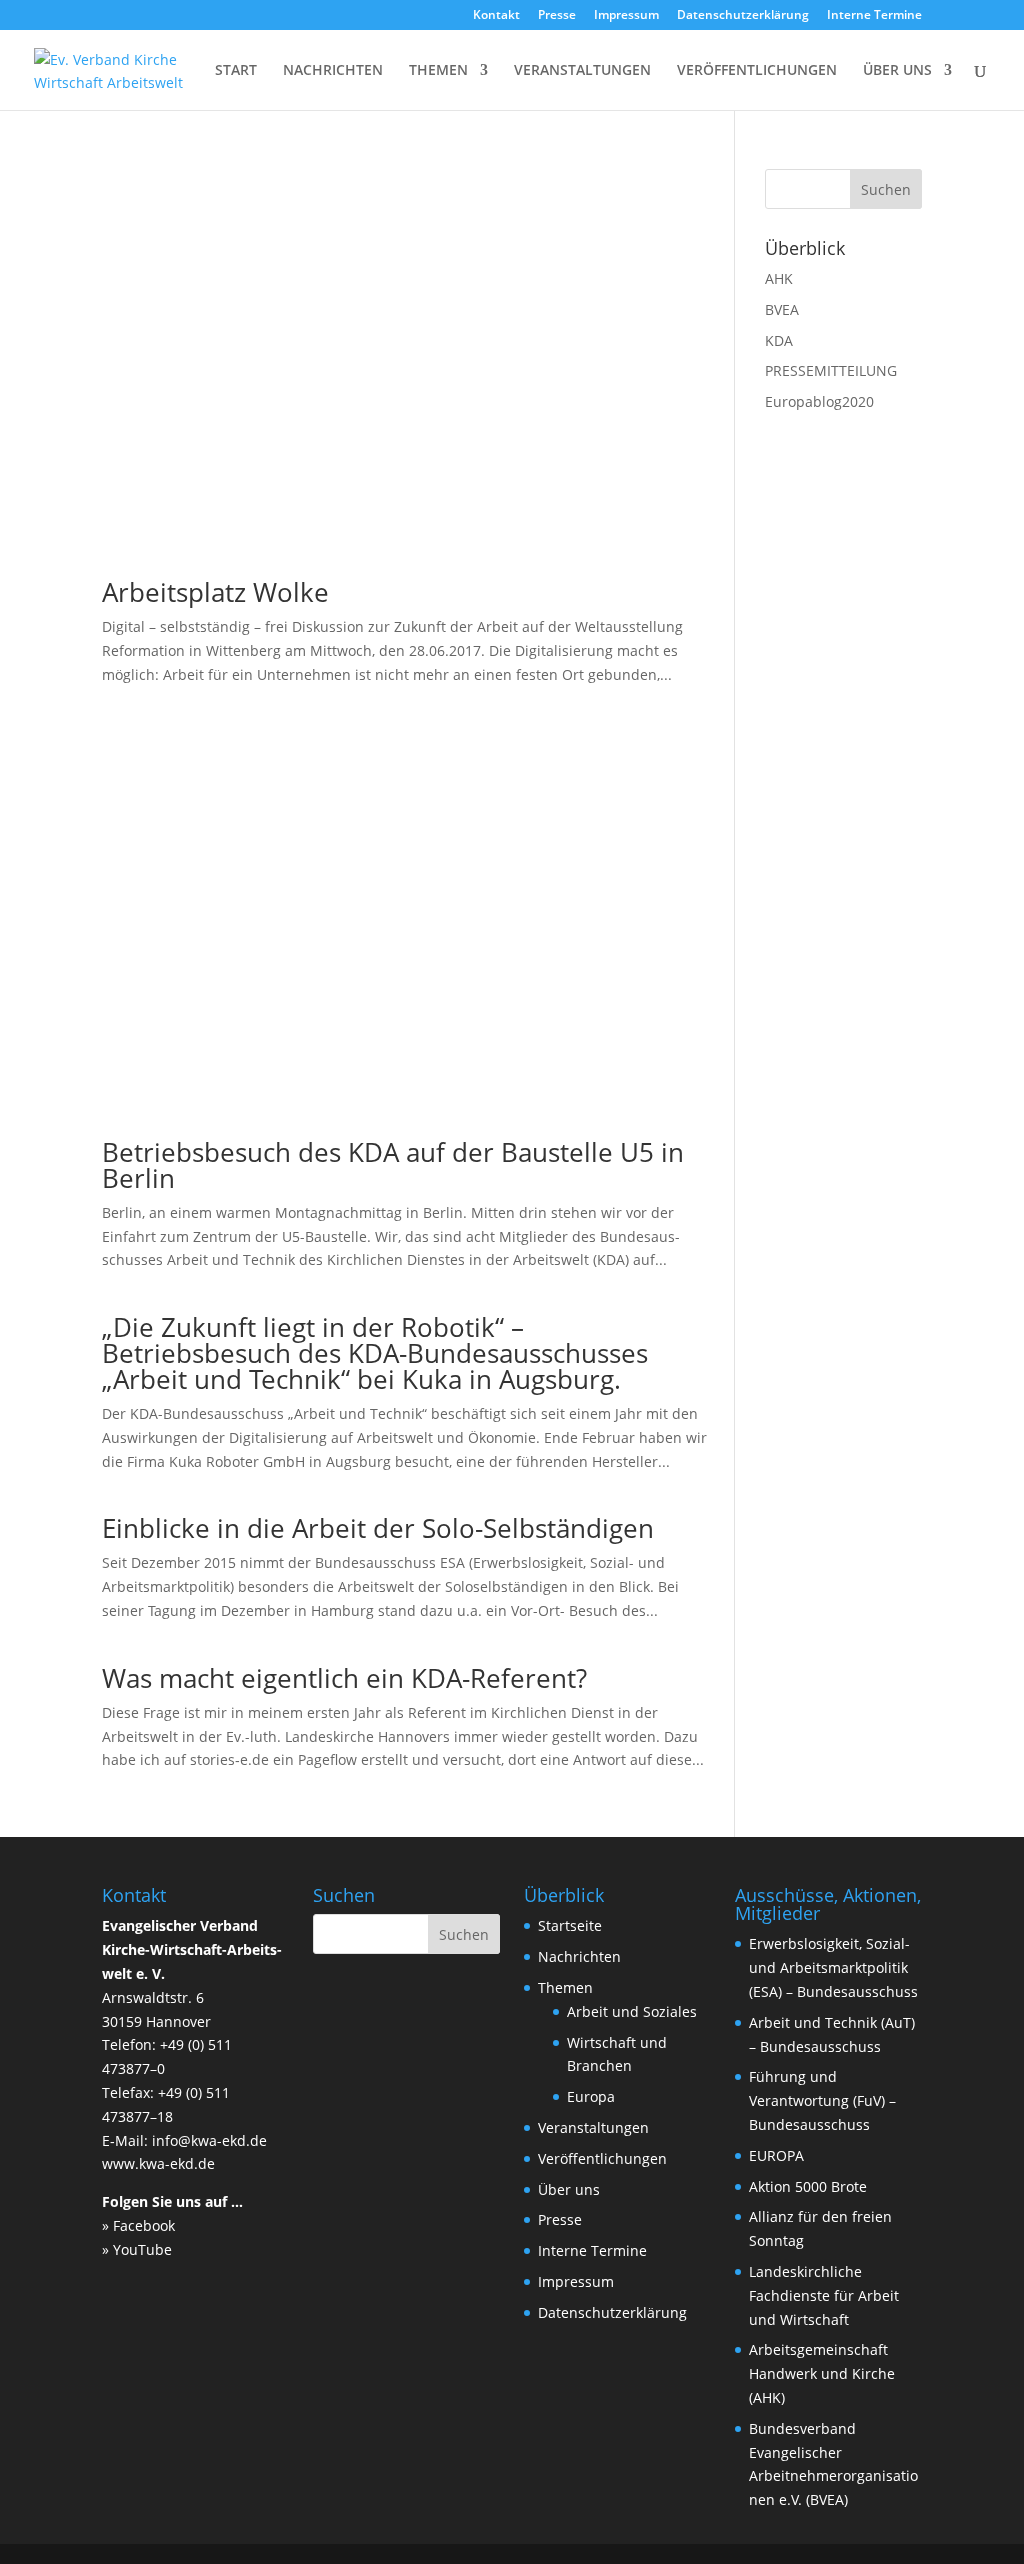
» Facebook (138, 2225)
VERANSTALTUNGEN (582, 71)
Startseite (570, 1925)
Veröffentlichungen (602, 2158)
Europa (591, 2096)
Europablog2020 (819, 401)
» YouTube (137, 2249)
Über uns (569, 2189)
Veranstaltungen (593, 2127)
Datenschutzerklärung (743, 16)
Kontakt (496, 16)
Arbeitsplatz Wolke (215, 592)
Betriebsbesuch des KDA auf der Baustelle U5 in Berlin (393, 1165)
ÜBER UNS (897, 71)
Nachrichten (579, 1956)
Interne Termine (874, 16)
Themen (565, 1987)
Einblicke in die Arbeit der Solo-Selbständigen (378, 1528)
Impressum (626, 16)
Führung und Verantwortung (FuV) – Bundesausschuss (822, 2100)
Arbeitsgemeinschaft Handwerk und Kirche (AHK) (822, 2373)
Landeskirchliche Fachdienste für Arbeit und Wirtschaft (824, 2295)
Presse (557, 16)
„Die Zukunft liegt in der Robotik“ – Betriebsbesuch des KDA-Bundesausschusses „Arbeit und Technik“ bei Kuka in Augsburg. (375, 1353)
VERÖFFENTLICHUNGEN (757, 71)
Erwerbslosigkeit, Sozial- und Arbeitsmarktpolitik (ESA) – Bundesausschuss (833, 1967)
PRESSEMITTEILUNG (831, 370)
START (236, 71)
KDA (779, 340)
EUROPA (776, 2155)
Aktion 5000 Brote (808, 2186)
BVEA (782, 309)
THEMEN (438, 71)
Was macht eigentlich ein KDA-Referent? (344, 1678)
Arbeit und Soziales (632, 2011)
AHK (779, 278)
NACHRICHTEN (333, 71)
